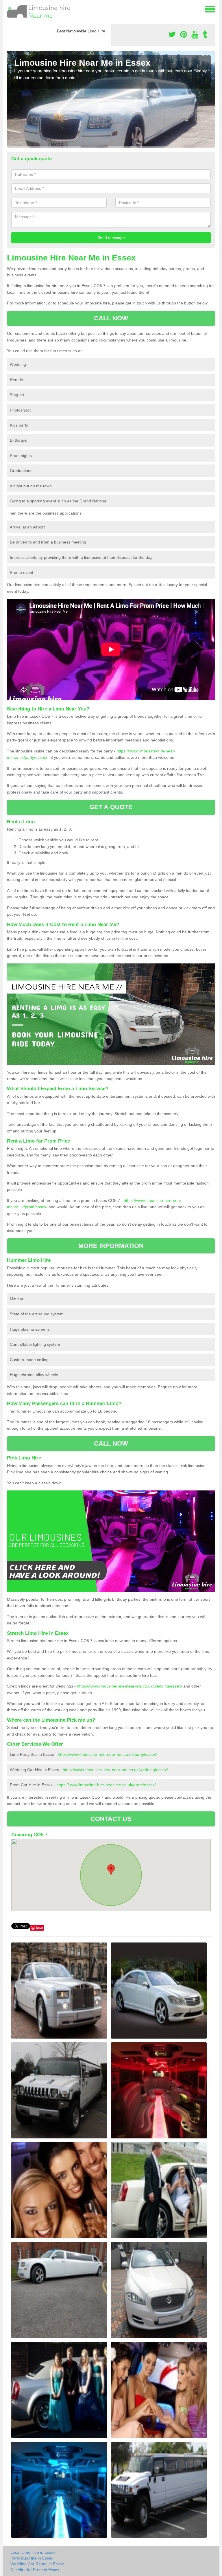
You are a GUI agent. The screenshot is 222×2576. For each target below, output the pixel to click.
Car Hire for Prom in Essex (35, 2570)
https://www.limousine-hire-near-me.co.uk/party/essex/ (107, 1754)
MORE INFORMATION (111, 1246)
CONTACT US (111, 1819)
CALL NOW (111, 318)
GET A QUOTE (111, 807)
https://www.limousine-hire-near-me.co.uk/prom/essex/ (106, 1785)
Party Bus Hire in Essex (32, 2558)
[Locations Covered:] (10, 9)
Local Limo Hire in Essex (33, 2552)
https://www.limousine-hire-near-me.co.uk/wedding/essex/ (129, 1686)
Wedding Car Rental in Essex (37, 2564)
